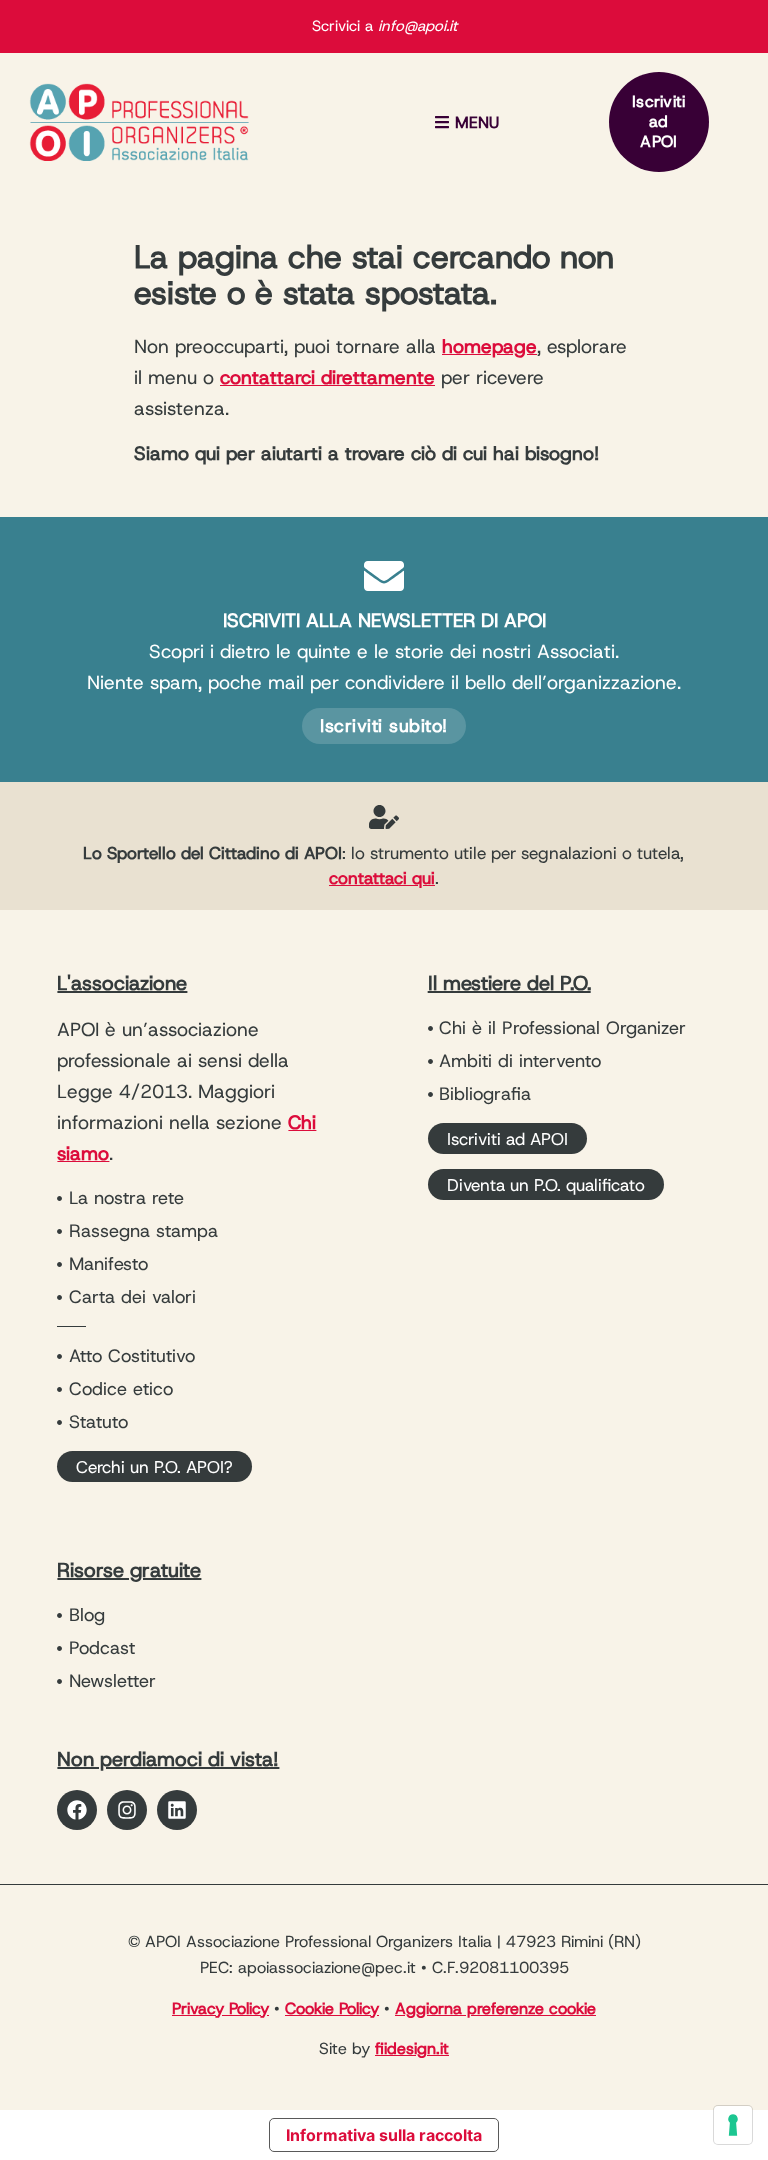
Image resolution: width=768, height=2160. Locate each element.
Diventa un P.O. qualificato (546, 1185)
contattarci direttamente (327, 377)
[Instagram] (127, 1810)
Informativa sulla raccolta (384, 2135)
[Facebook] (77, 1810)
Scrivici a (384, 26)
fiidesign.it (412, 2048)
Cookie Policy (332, 2008)
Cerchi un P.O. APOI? (154, 1467)
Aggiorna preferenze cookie (495, 2008)
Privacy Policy (220, 2008)
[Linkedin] (177, 1810)
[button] (466, 122)
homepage (489, 346)
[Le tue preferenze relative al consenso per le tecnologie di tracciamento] (733, 2125)
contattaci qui (382, 878)
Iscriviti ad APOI (659, 122)
